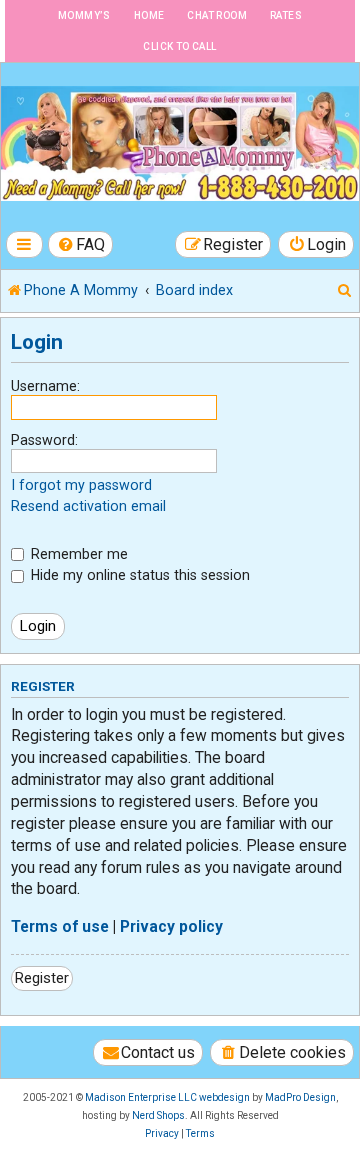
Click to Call (179, 46)
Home (149, 15)
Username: (45, 386)
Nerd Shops (158, 1115)
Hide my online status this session (138, 575)
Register (42, 978)
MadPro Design (300, 1097)
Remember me (77, 554)
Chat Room (217, 15)
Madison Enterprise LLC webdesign (167, 1097)
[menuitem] (81, 244)
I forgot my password (81, 485)
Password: (44, 440)
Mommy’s (84, 15)
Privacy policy (171, 927)
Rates (286, 15)
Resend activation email (88, 506)
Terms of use (60, 927)
